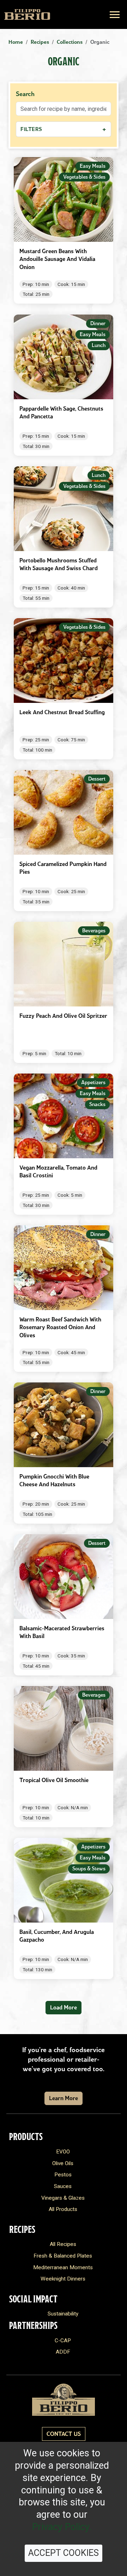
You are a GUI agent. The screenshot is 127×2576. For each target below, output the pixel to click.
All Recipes (63, 2244)
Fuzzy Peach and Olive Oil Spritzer (63, 1016)
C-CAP (63, 2341)
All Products (63, 2209)
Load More (64, 2007)
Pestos (63, 2175)
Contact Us (64, 2434)
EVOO (63, 2152)
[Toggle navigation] (115, 15)
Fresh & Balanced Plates (63, 2256)
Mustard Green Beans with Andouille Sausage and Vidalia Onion (57, 259)
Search (25, 94)
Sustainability (63, 2314)
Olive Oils (63, 2163)
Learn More (64, 2098)
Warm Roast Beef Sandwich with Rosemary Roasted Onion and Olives (60, 1327)
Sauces (63, 2186)
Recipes (40, 42)
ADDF (63, 2352)
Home (16, 42)
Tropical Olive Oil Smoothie (54, 1780)
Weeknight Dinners (63, 2279)
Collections (70, 42)
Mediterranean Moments (63, 2267)
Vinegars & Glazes (63, 2198)
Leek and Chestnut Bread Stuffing (62, 712)
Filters (64, 129)
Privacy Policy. (62, 2527)
